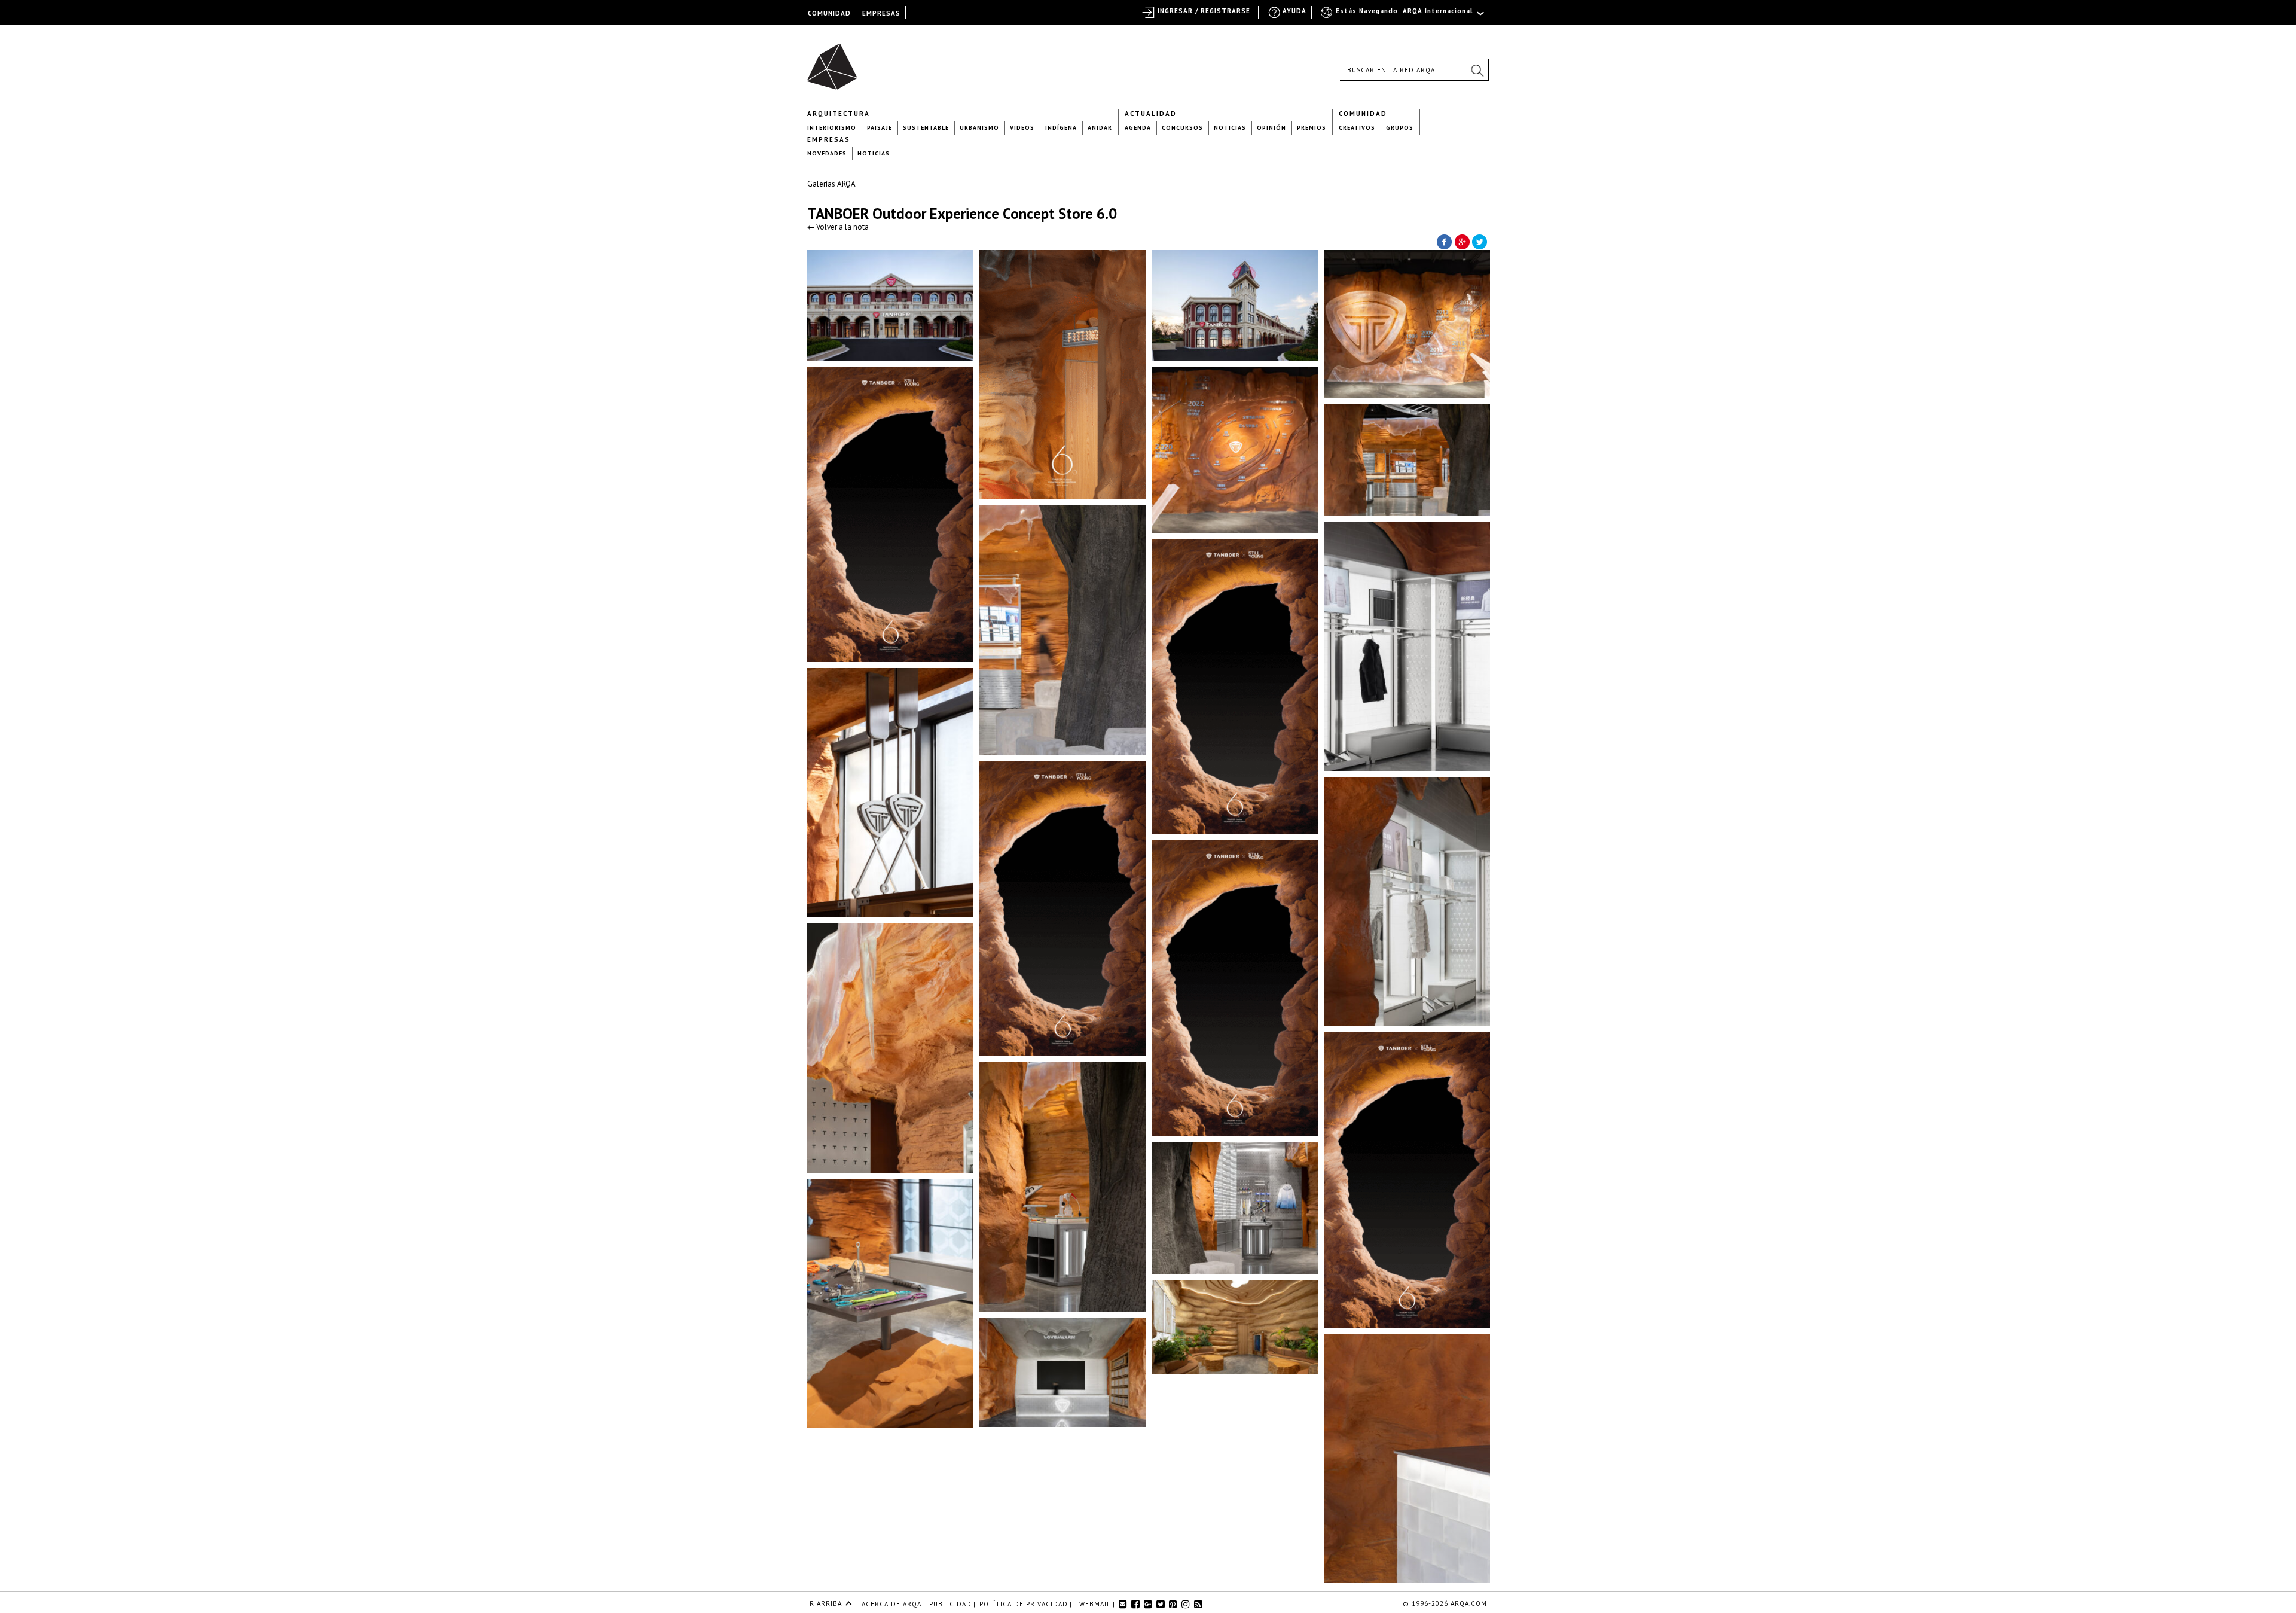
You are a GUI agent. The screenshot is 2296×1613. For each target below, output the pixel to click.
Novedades (827, 153)
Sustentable (926, 128)
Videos (1022, 128)
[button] (1477, 70)
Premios (1312, 128)
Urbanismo (979, 128)
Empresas (829, 139)
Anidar (1100, 128)
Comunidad (1363, 114)
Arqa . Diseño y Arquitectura (836, 61)
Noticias (1230, 128)
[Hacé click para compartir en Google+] (1462, 241)
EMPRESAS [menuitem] (881, 13)
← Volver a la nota (838, 227)
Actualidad (1151, 114)
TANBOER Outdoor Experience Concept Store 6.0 (962, 214)
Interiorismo (832, 128)
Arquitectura (839, 114)
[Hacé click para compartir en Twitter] (1480, 241)
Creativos (1357, 128)
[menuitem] (1404, 16)
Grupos (1400, 128)
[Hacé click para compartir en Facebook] (1444, 241)
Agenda (1138, 128)
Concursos (1182, 128)
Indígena (1061, 128)
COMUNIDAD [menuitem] (829, 13)
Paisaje (880, 128)
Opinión (1271, 128)
